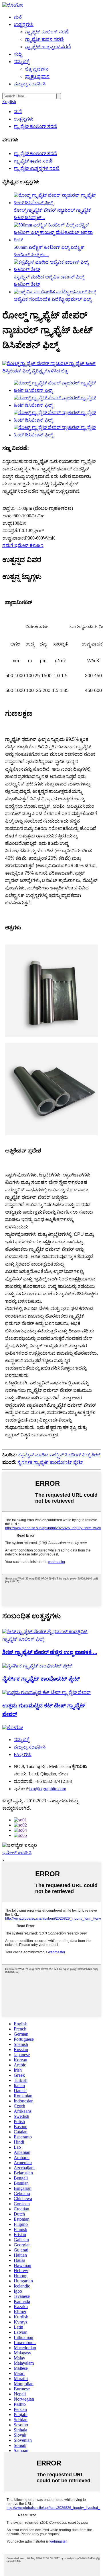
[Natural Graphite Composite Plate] (37, 1666)
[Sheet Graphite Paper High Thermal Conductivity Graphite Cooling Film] (51, 1639)
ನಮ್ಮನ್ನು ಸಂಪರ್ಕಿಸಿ (30, 84)
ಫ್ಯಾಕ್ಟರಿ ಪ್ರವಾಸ (37, 76)
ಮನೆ (18, 17)
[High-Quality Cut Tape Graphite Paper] (46, 1692)
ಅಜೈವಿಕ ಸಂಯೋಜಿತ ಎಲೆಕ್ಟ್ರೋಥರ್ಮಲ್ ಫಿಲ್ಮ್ (53, 299)
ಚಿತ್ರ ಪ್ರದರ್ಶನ (37, 69)
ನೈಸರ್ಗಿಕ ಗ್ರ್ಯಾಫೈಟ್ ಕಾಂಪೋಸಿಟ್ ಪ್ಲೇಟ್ (50, 1462)
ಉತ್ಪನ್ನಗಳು (24, 24)
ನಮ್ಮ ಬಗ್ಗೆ (22, 62)
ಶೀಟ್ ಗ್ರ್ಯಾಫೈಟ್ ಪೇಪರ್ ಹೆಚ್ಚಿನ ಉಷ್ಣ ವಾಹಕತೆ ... (50, 1652)
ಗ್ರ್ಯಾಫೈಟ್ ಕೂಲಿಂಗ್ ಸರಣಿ (47, 32)
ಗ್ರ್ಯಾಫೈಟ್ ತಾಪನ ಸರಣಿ (44, 39)
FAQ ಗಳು (23, 1754)
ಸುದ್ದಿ (18, 54)
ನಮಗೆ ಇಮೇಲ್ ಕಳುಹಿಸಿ (23, 545)
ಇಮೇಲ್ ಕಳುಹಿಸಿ (17, 1853)
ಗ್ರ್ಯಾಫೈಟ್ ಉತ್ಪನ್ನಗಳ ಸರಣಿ (48, 47)
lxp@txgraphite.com (48, 1789)
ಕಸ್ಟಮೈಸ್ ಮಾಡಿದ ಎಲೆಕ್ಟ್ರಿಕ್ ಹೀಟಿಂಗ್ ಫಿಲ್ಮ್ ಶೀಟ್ (59, 1455)
